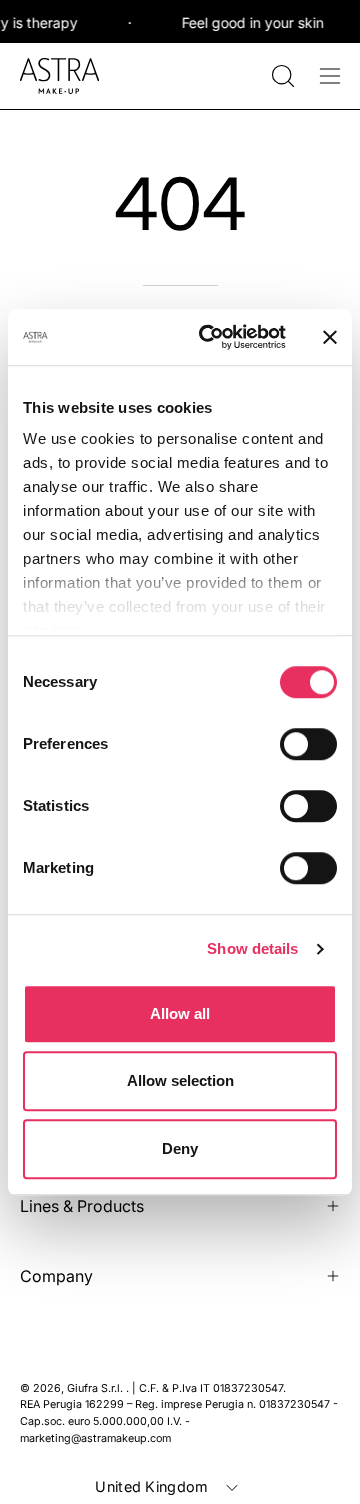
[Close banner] (330, 337)
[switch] (308, 744)
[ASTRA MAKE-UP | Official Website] (60, 76)
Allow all (180, 1013)
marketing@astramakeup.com (95, 1438)
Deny (180, 1148)
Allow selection (180, 1080)
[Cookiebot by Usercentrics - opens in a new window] (211, 337)
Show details (252, 948)
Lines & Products (82, 1206)
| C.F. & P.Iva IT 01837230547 (207, 1388)
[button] (281, 76)
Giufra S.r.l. (96, 1388)
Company (56, 1276)
